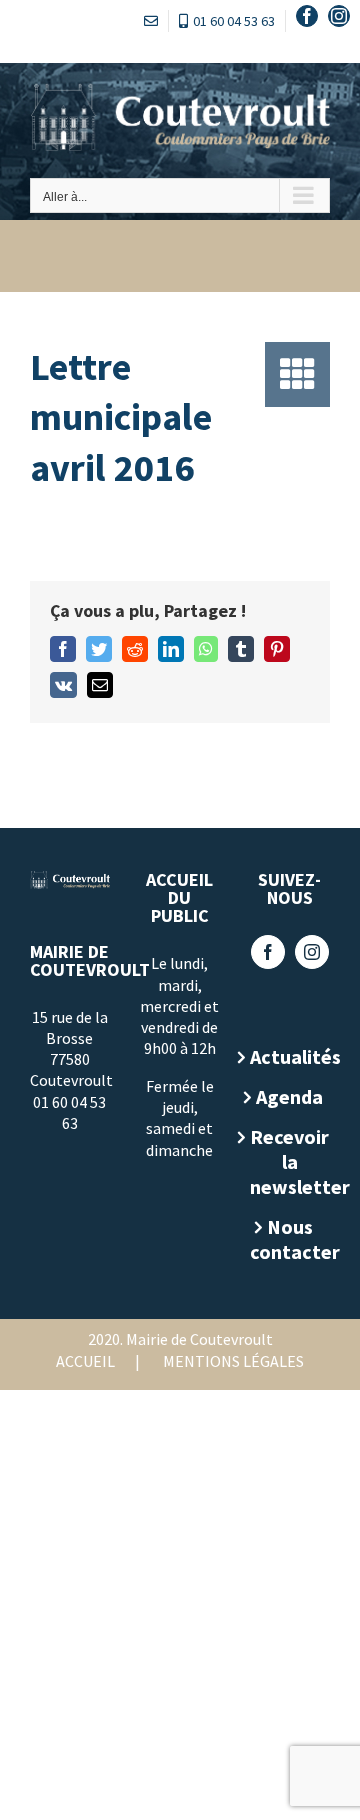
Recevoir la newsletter (290, 1161)
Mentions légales (233, 1361)
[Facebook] (268, 952)
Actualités (290, 1056)
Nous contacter (290, 1239)
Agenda (289, 1096)
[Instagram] (312, 952)
